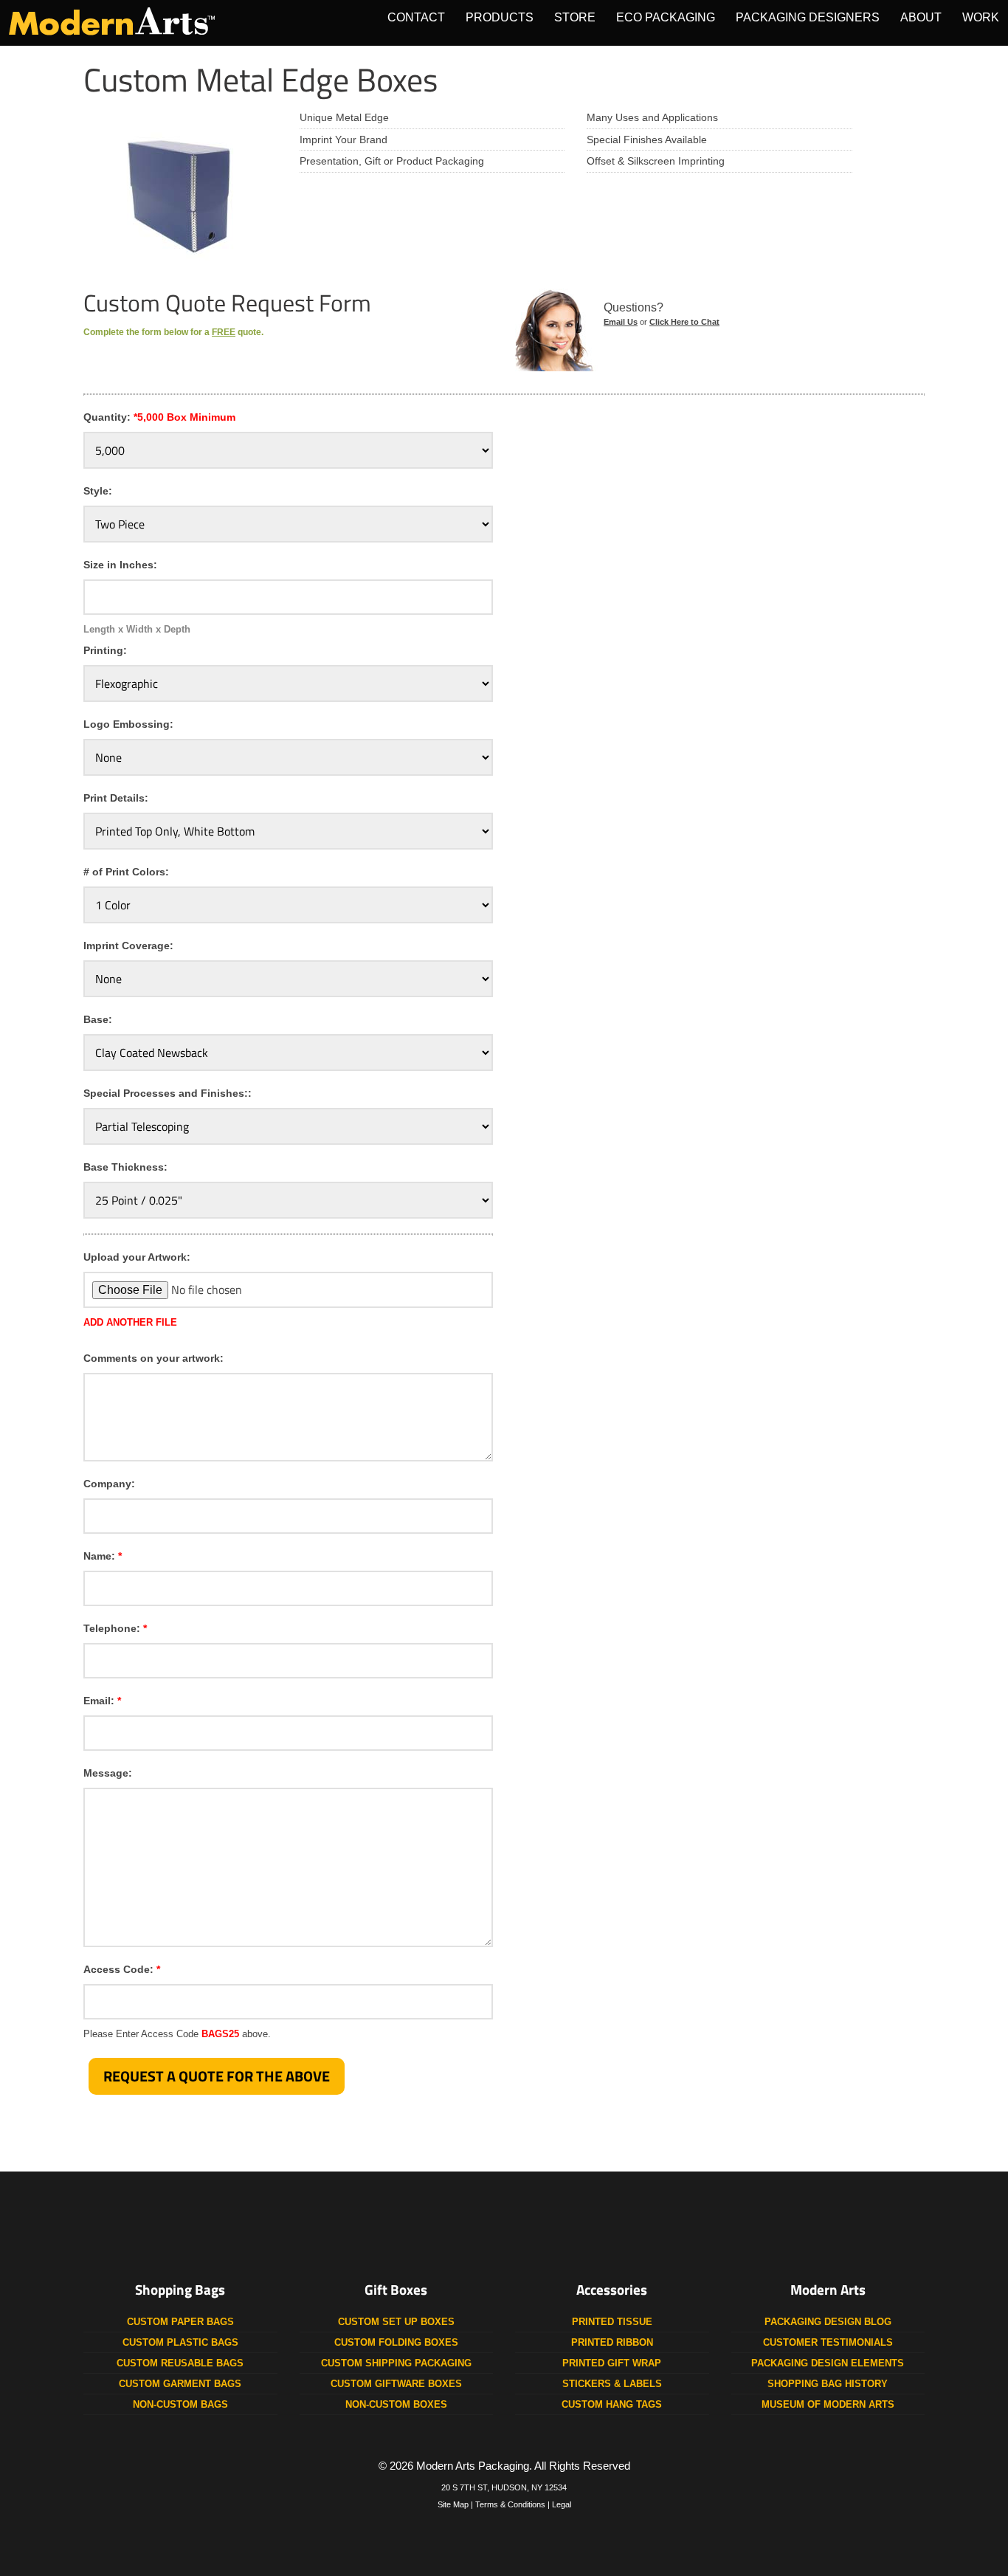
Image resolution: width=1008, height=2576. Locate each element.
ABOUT (921, 17)
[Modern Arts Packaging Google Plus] (558, 2230)
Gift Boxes (396, 2290)
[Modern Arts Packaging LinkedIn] (612, 2230)
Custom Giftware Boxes (396, 2384)
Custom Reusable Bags (180, 2363)
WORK (981, 17)
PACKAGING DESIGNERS (808, 17)
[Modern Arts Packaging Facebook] (396, 2230)
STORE (575, 17)
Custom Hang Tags (612, 2404)
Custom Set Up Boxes (396, 2322)
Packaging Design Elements (828, 2363)
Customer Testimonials (828, 2342)
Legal (562, 2504)
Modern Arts (828, 2290)
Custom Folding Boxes (396, 2342)
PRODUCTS (500, 17)
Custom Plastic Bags (180, 2342)
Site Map (453, 2504)
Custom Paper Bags (180, 2322)
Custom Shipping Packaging (396, 2363)
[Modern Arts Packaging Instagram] (504, 2230)
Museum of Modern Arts (828, 2404)
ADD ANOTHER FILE (130, 1322)
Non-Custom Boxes (396, 2404)
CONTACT (416, 17)
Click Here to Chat (684, 322)
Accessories (612, 2290)
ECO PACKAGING (666, 17)
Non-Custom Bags (180, 2404)
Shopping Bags (180, 2290)
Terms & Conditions (510, 2504)
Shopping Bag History (828, 2384)
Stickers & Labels (612, 2384)
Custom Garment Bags (180, 2384)
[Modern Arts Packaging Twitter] (450, 2230)
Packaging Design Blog (828, 2322)
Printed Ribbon (612, 2342)
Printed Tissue (612, 2322)
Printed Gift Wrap (612, 2363)
